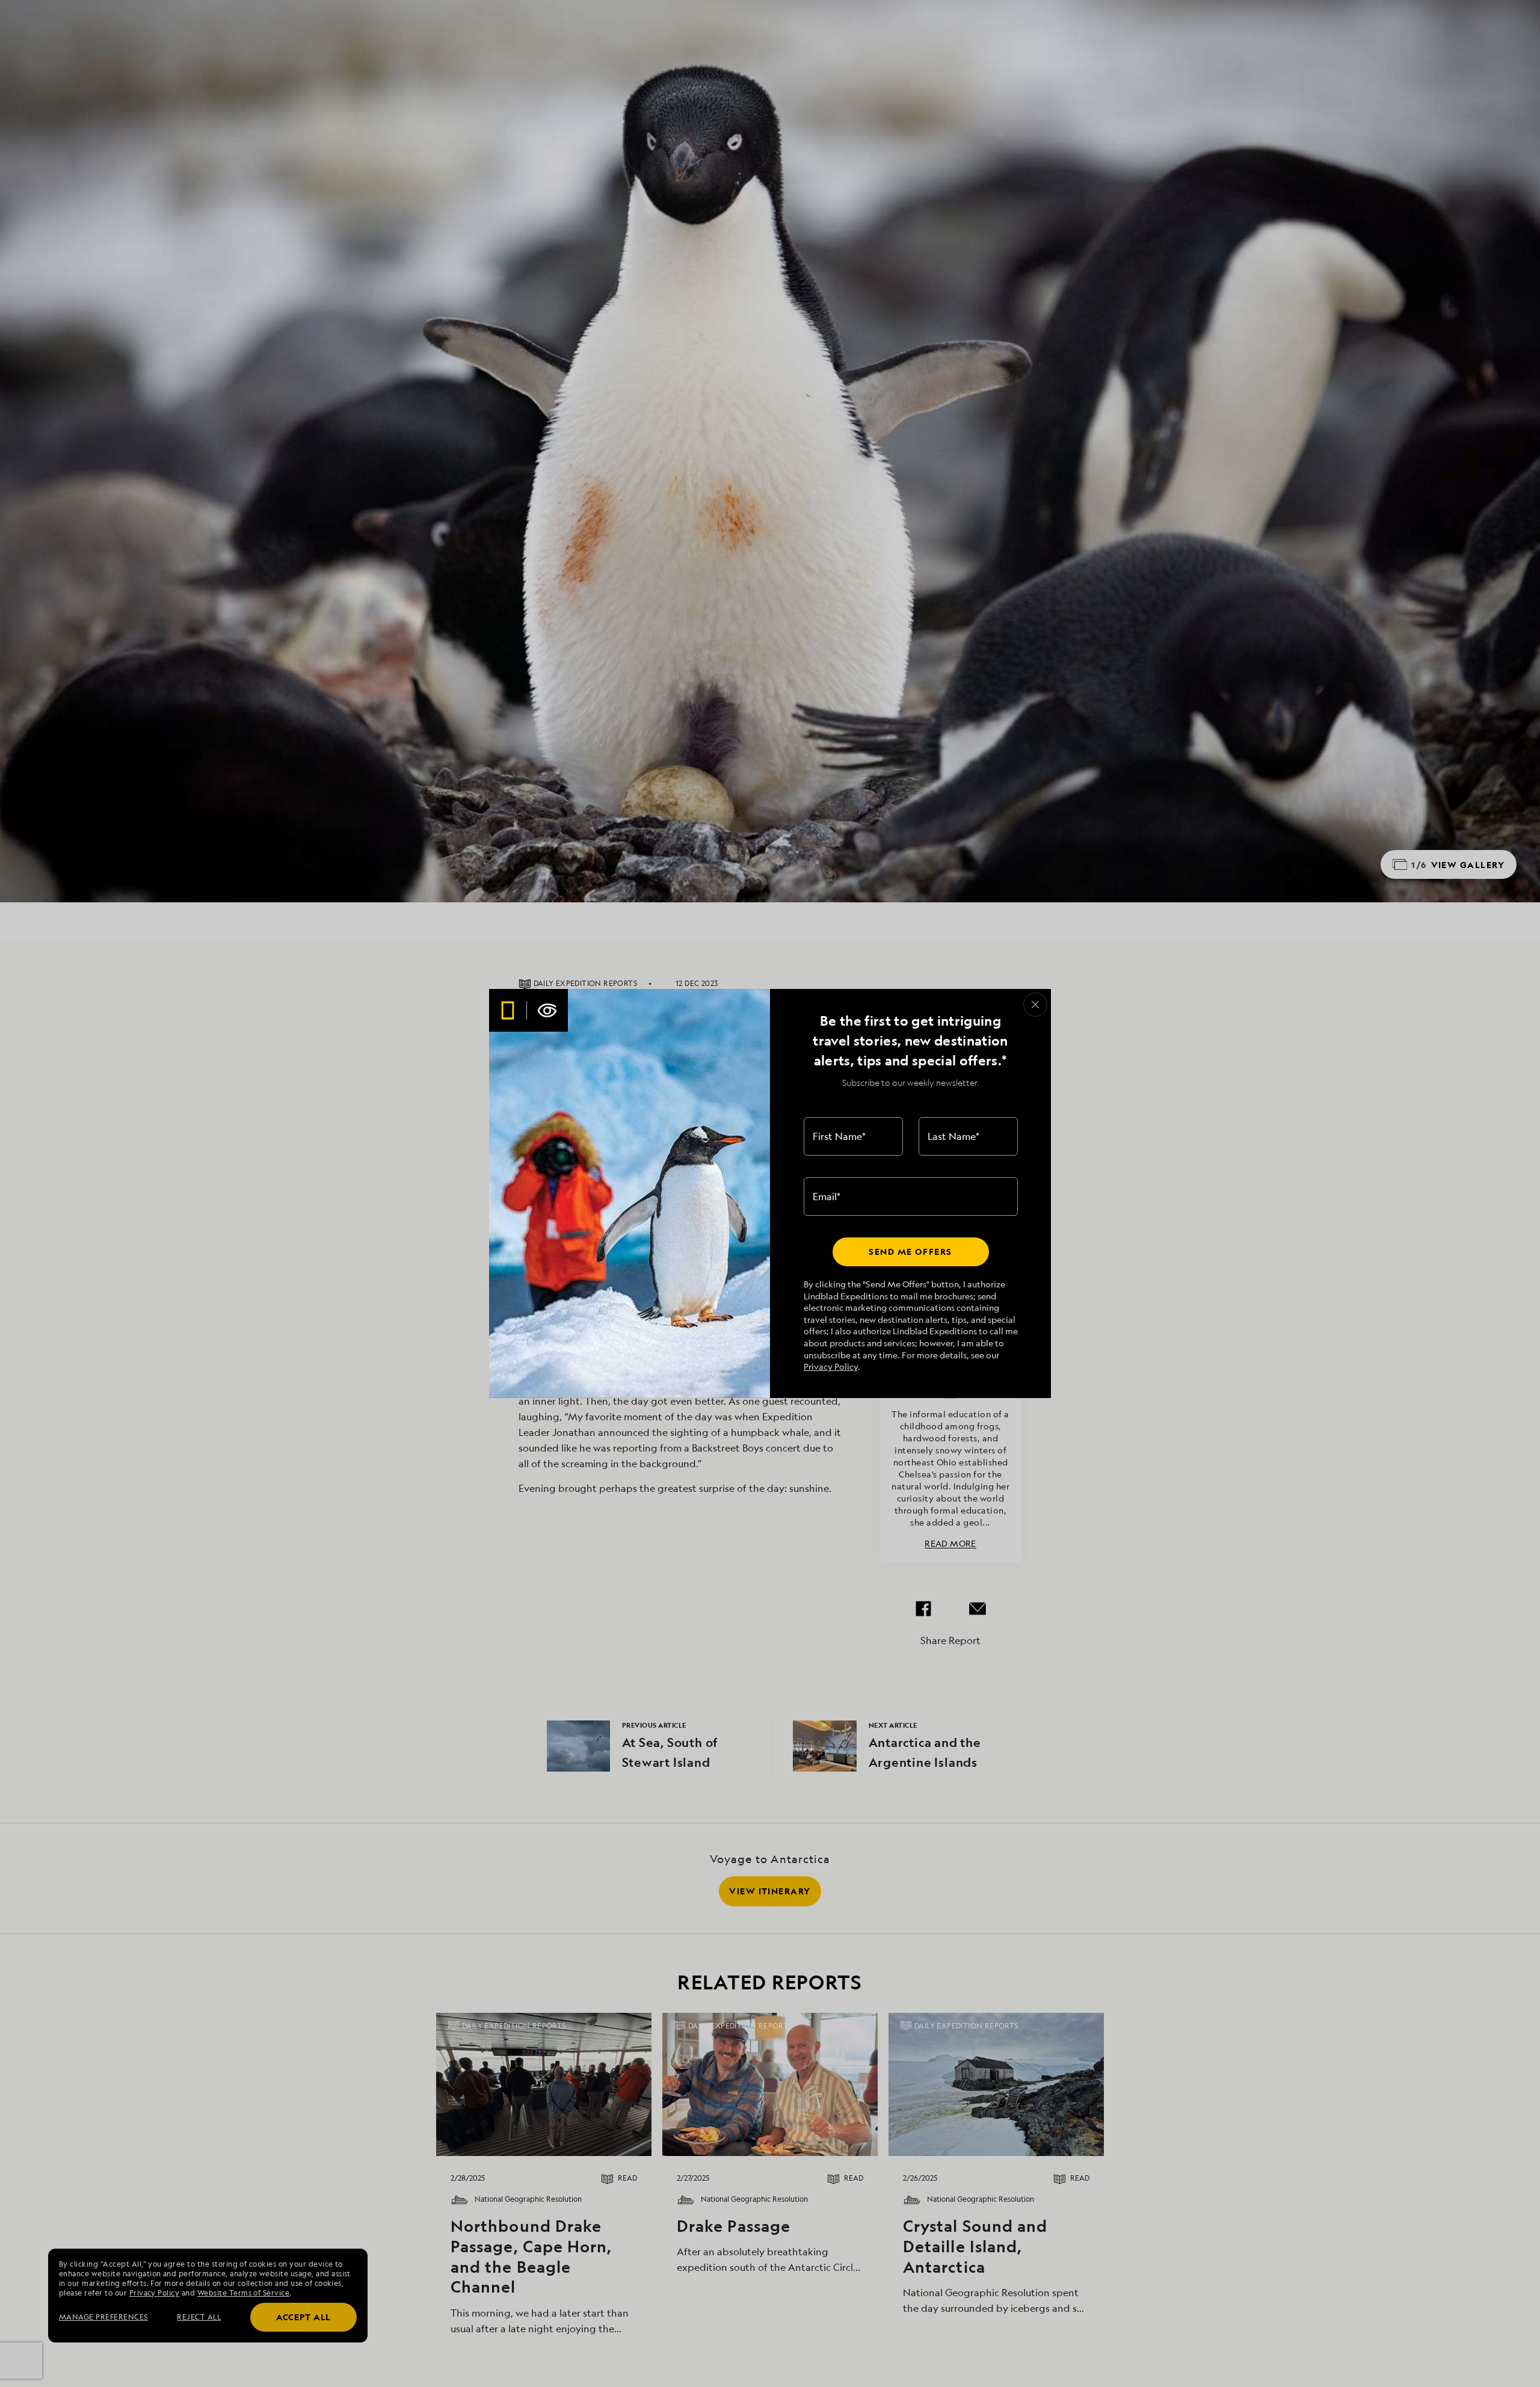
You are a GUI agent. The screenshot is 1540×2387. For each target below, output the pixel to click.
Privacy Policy (831, 1366)
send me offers (910, 1252)
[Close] (1035, 1005)
